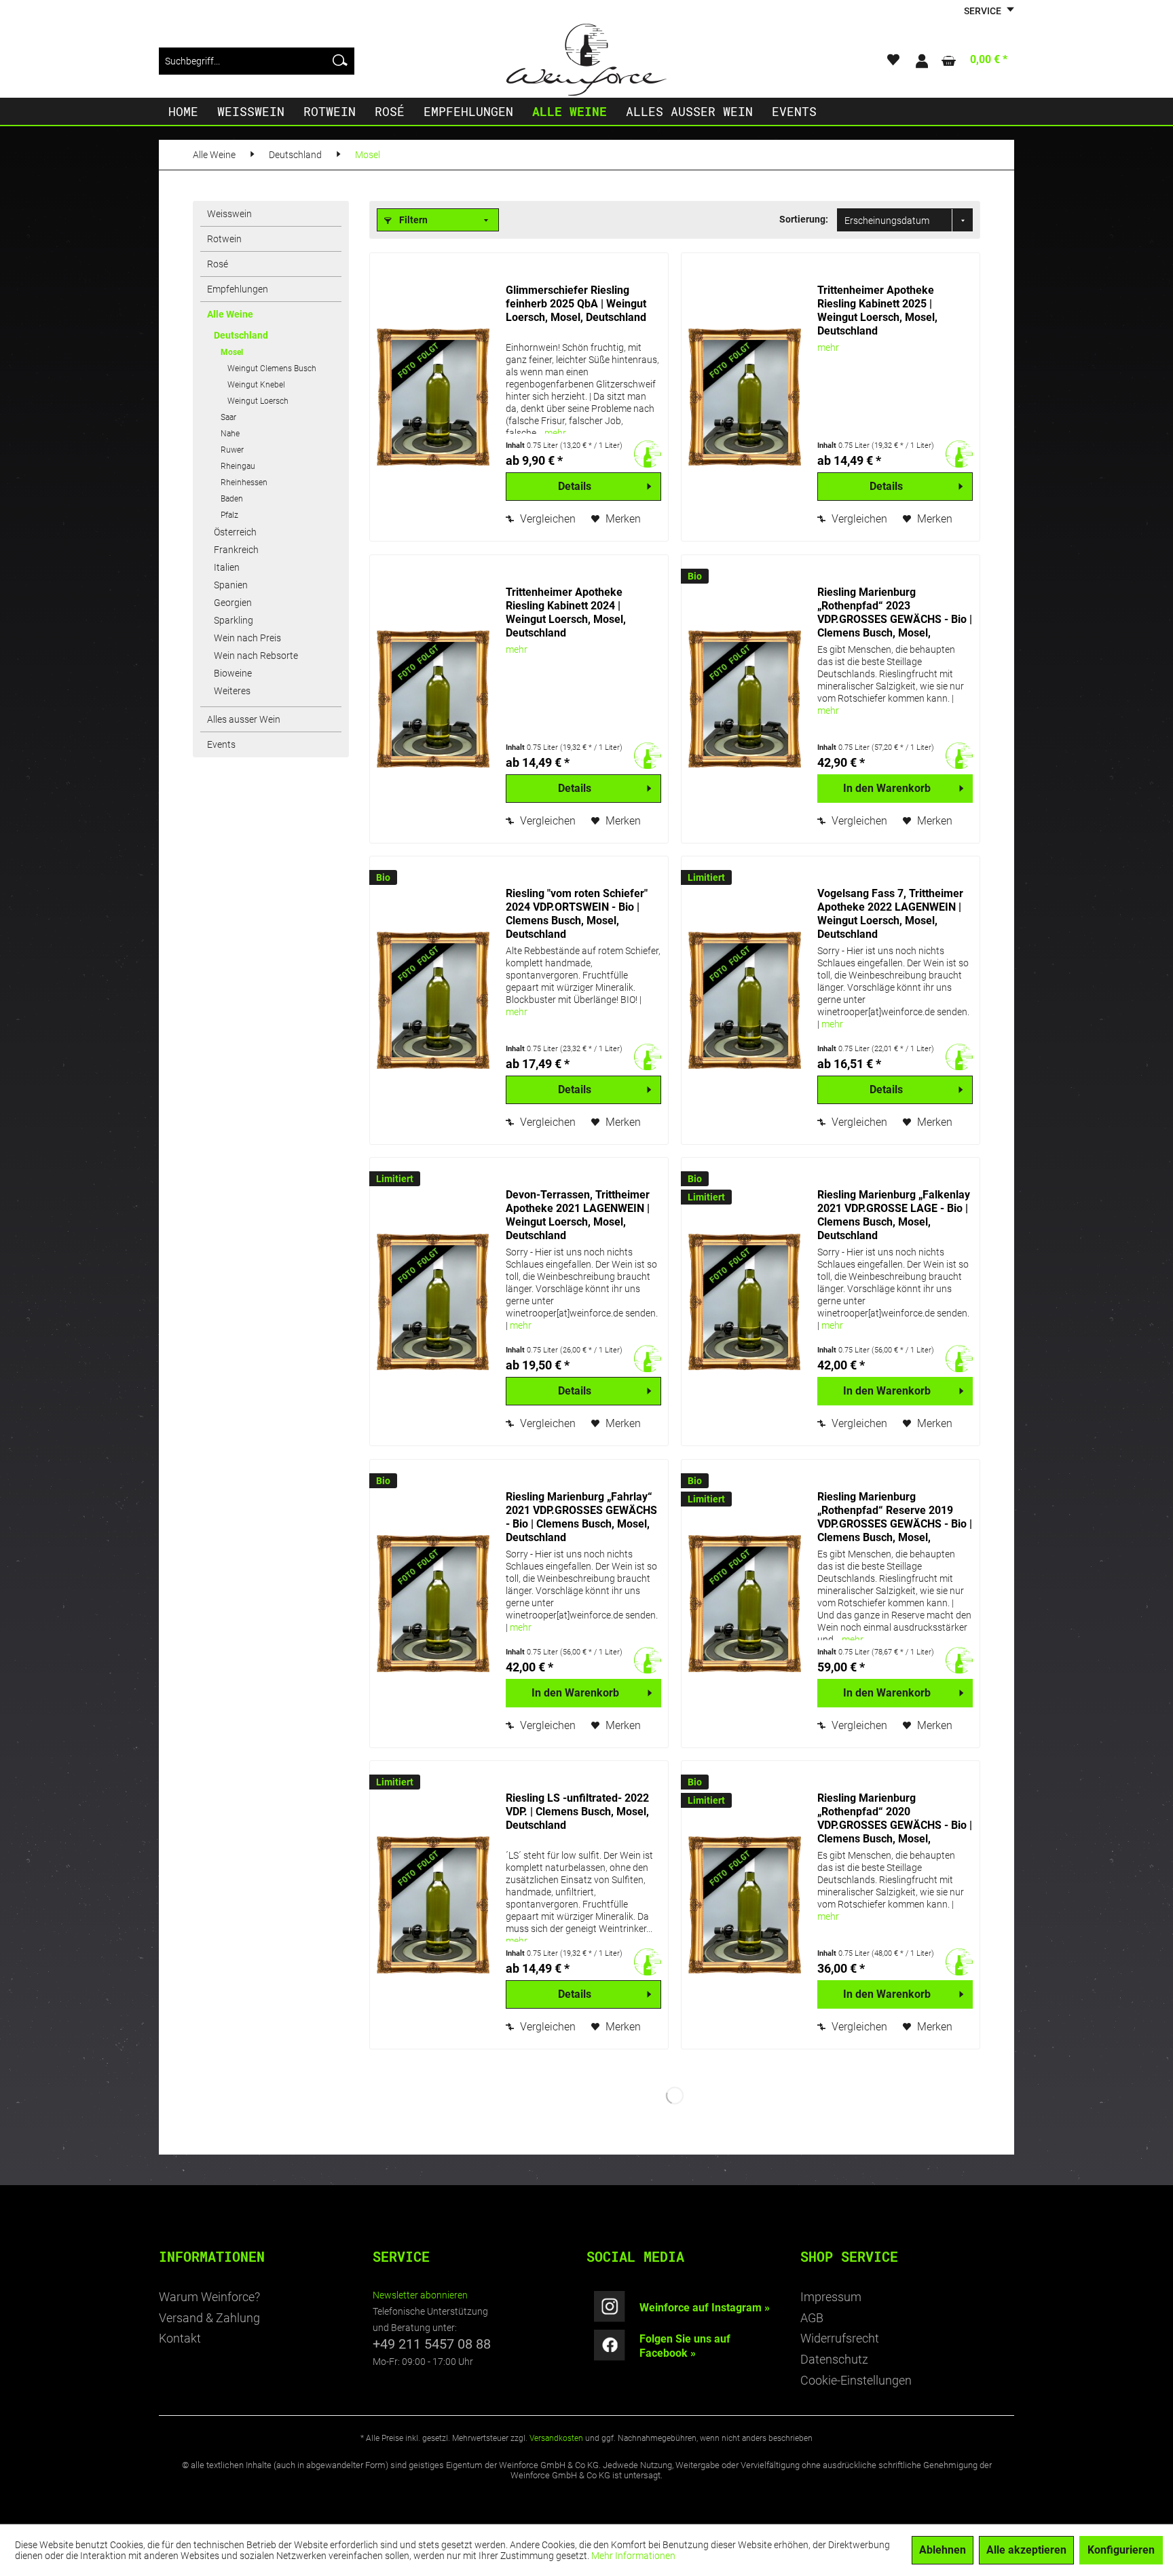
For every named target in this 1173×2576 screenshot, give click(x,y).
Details (575, 486)
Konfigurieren (1121, 2550)
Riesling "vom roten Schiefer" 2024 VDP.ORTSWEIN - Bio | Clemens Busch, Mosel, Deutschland (577, 914)
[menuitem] (257, 61)
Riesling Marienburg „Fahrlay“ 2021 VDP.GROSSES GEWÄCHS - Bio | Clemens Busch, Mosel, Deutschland (581, 1517)
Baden (232, 499)
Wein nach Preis (247, 638)
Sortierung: (804, 219)
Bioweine (233, 673)
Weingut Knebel (256, 385)
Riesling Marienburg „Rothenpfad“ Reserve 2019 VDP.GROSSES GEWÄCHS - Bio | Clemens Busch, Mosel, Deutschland (895, 1517)
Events (221, 744)
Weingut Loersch (258, 401)
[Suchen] (340, 61)
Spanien (231, 585)
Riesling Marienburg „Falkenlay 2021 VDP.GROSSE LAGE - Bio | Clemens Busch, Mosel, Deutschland (894, 1215)
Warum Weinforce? (209, 2297)
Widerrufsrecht (840, 2338)
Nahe (230, 434)
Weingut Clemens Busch (272, 368)
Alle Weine (230, 314)
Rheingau (238, 466)
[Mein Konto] (921, 61)
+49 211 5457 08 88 (432, 2344)
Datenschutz (834, 2359)
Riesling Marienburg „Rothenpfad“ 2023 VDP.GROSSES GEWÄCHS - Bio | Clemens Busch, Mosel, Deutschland (895, 613)
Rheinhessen (244, 482)
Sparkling (234, 620)
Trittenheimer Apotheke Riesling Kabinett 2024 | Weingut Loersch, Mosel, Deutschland (566, 612)
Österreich (235, 532)
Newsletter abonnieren (420, 2295)
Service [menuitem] (984, 11)
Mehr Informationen (633, 2556)
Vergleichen (546, 519)
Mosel (232, 352)
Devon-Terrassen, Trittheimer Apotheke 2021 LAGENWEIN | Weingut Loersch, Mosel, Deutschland (578, 1215)
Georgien (233, 603)
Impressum (831, 2297)
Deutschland (241, 335)
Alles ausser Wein (244, 719)
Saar (228, 417)
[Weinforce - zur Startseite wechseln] (586, 60)
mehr (555, 433)
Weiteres (232, 691)
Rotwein (224, 239)
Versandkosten (556, 2438)
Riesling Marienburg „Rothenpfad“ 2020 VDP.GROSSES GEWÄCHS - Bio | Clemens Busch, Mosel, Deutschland (895, 1819)
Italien (227, 567)
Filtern (412, 220)
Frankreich (236, 550)
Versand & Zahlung (209, 2318)
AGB (812, 2318)
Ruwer (232, 450)
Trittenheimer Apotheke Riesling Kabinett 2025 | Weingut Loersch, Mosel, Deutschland (877, 310)
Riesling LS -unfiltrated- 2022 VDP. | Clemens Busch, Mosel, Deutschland (577, 1812)
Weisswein (229, 214)
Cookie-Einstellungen (856, 2380)
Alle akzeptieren (1026, 2550)
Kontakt (180, 2338)
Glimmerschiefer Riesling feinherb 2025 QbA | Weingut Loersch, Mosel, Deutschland (576, 304)
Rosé (218, 264)
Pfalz (229, 515)
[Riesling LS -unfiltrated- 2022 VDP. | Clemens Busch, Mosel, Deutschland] (434, 1905)
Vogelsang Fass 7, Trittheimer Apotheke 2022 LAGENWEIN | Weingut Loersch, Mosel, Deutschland (890, 914)
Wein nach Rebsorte (256, 656)
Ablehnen (943, 2550)
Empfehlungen (238, 289)
